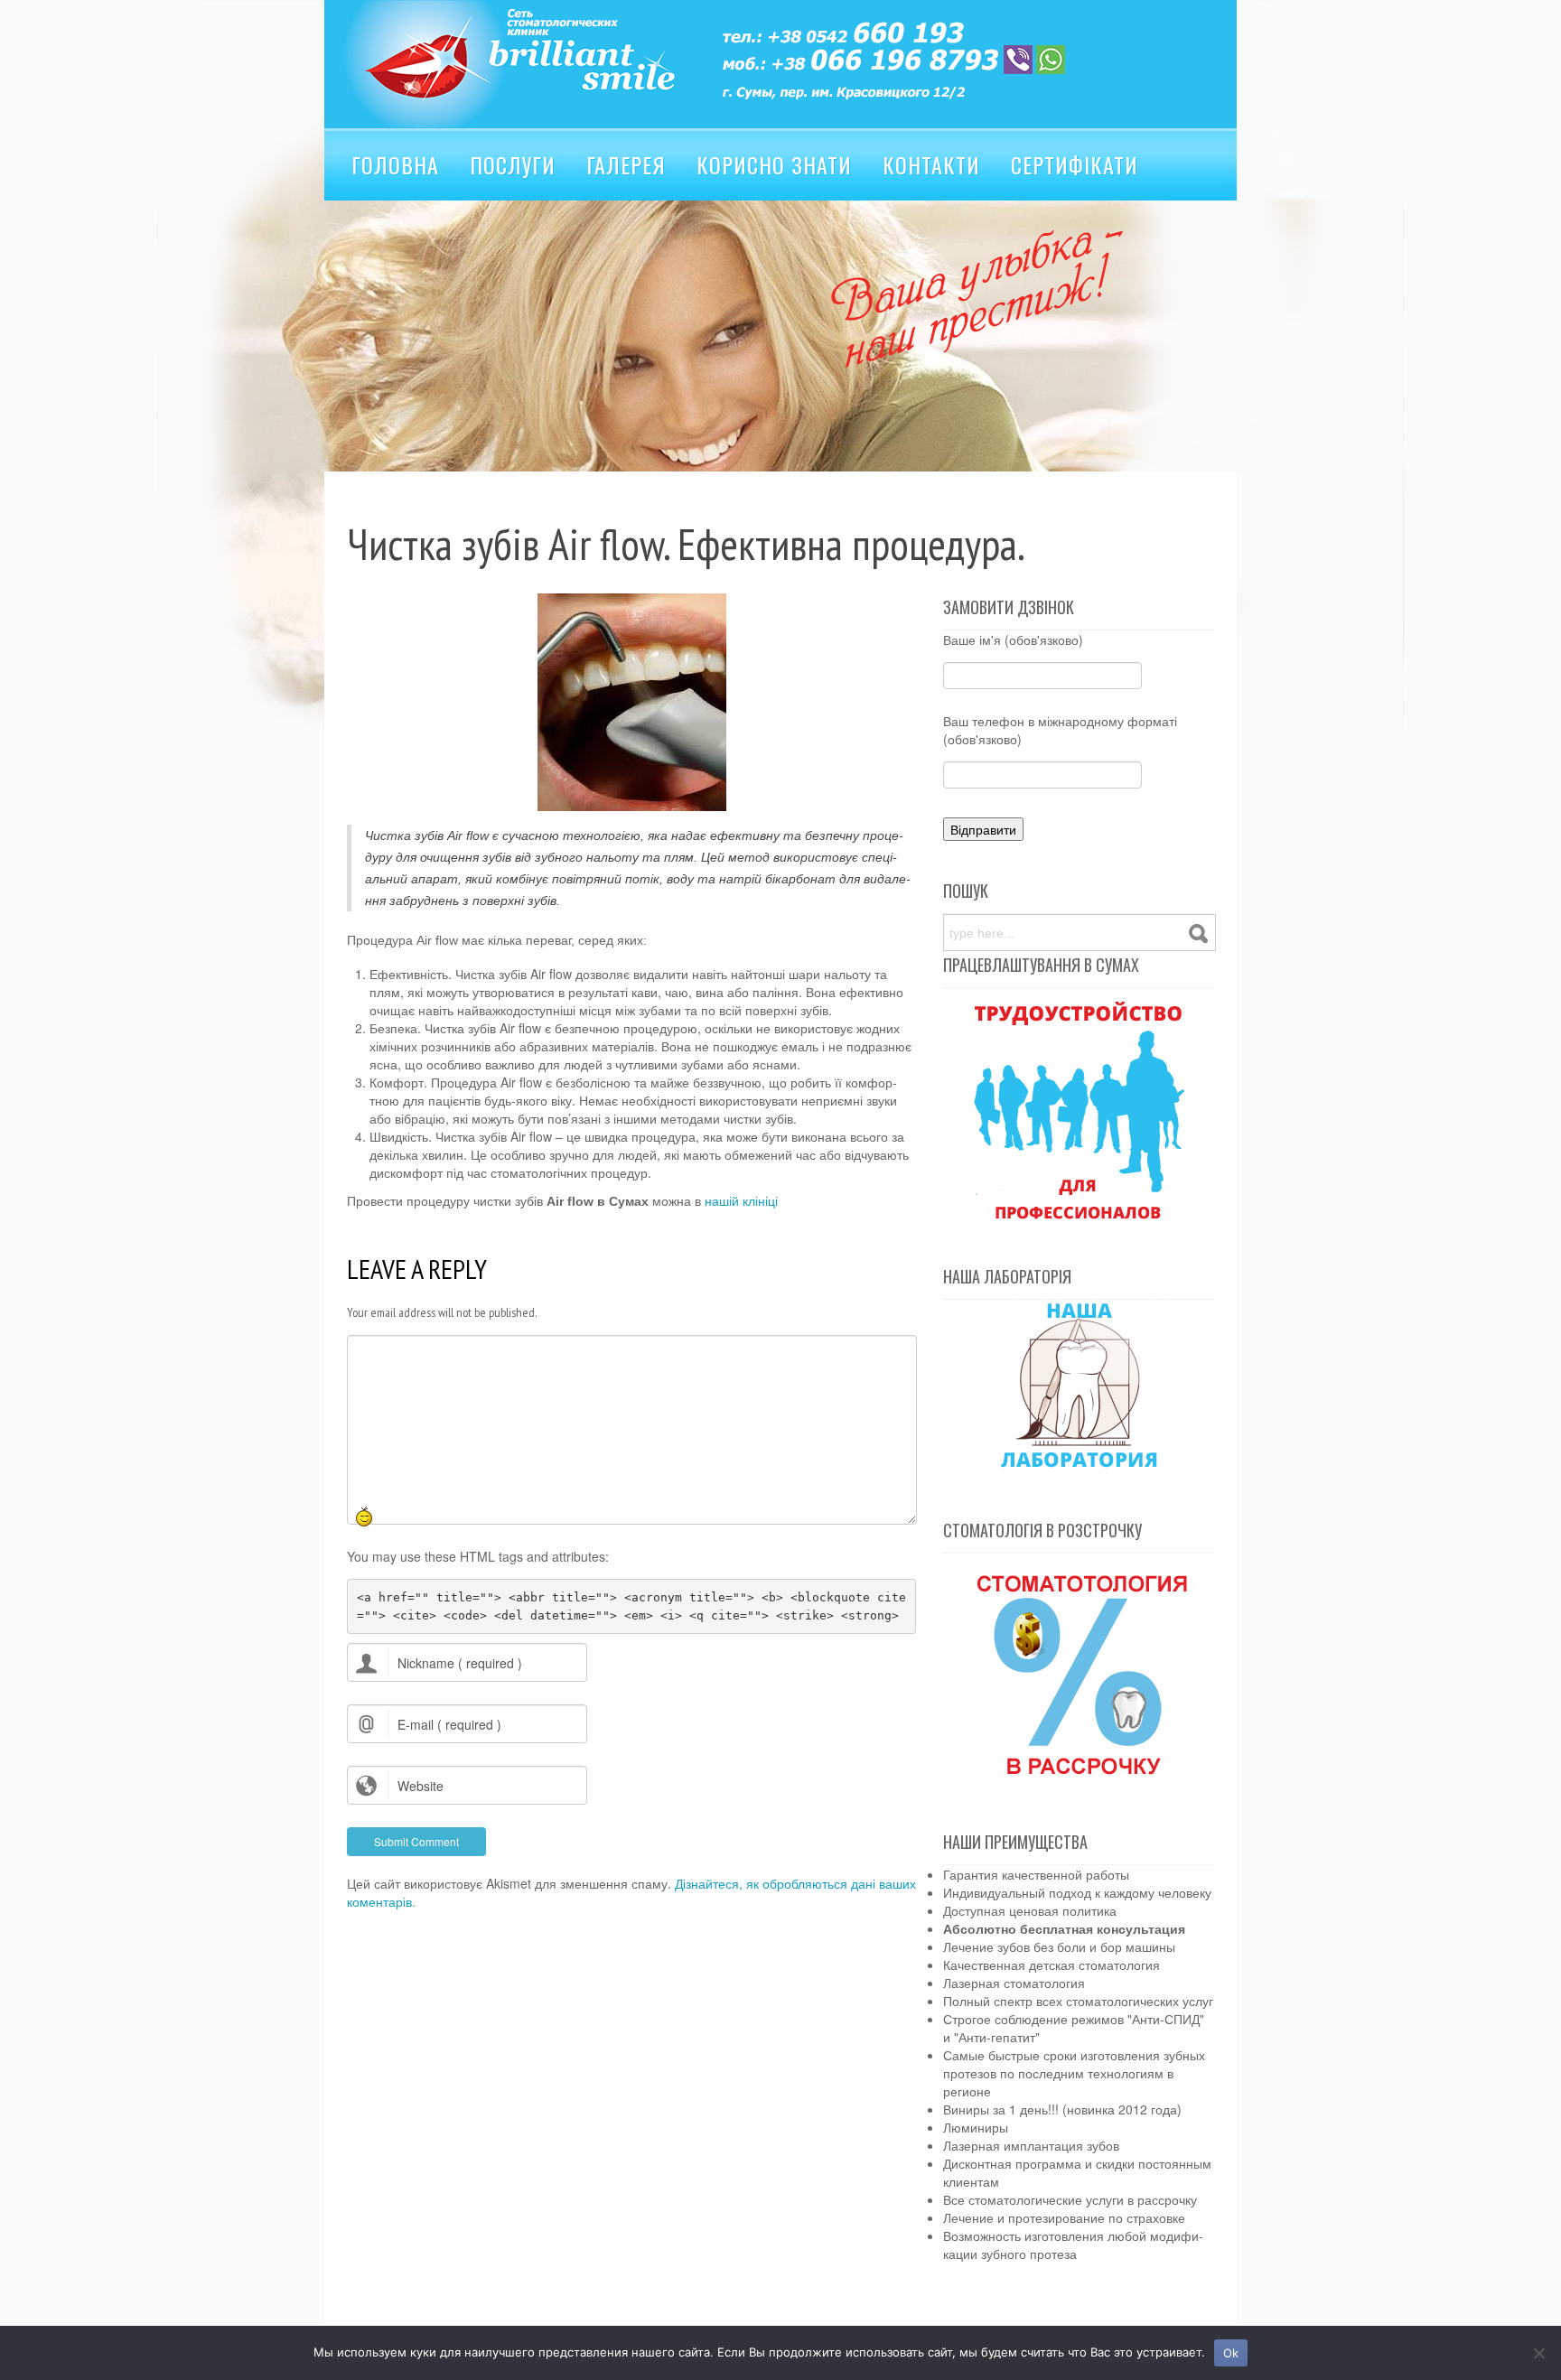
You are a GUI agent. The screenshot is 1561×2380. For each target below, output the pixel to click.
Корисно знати (774, 164)
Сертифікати (1075, 164)
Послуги (513, 164)
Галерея (626, 164)
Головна (395, 164)
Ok (1231, 2353)
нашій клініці (741, 1201)
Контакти (931, 164)
